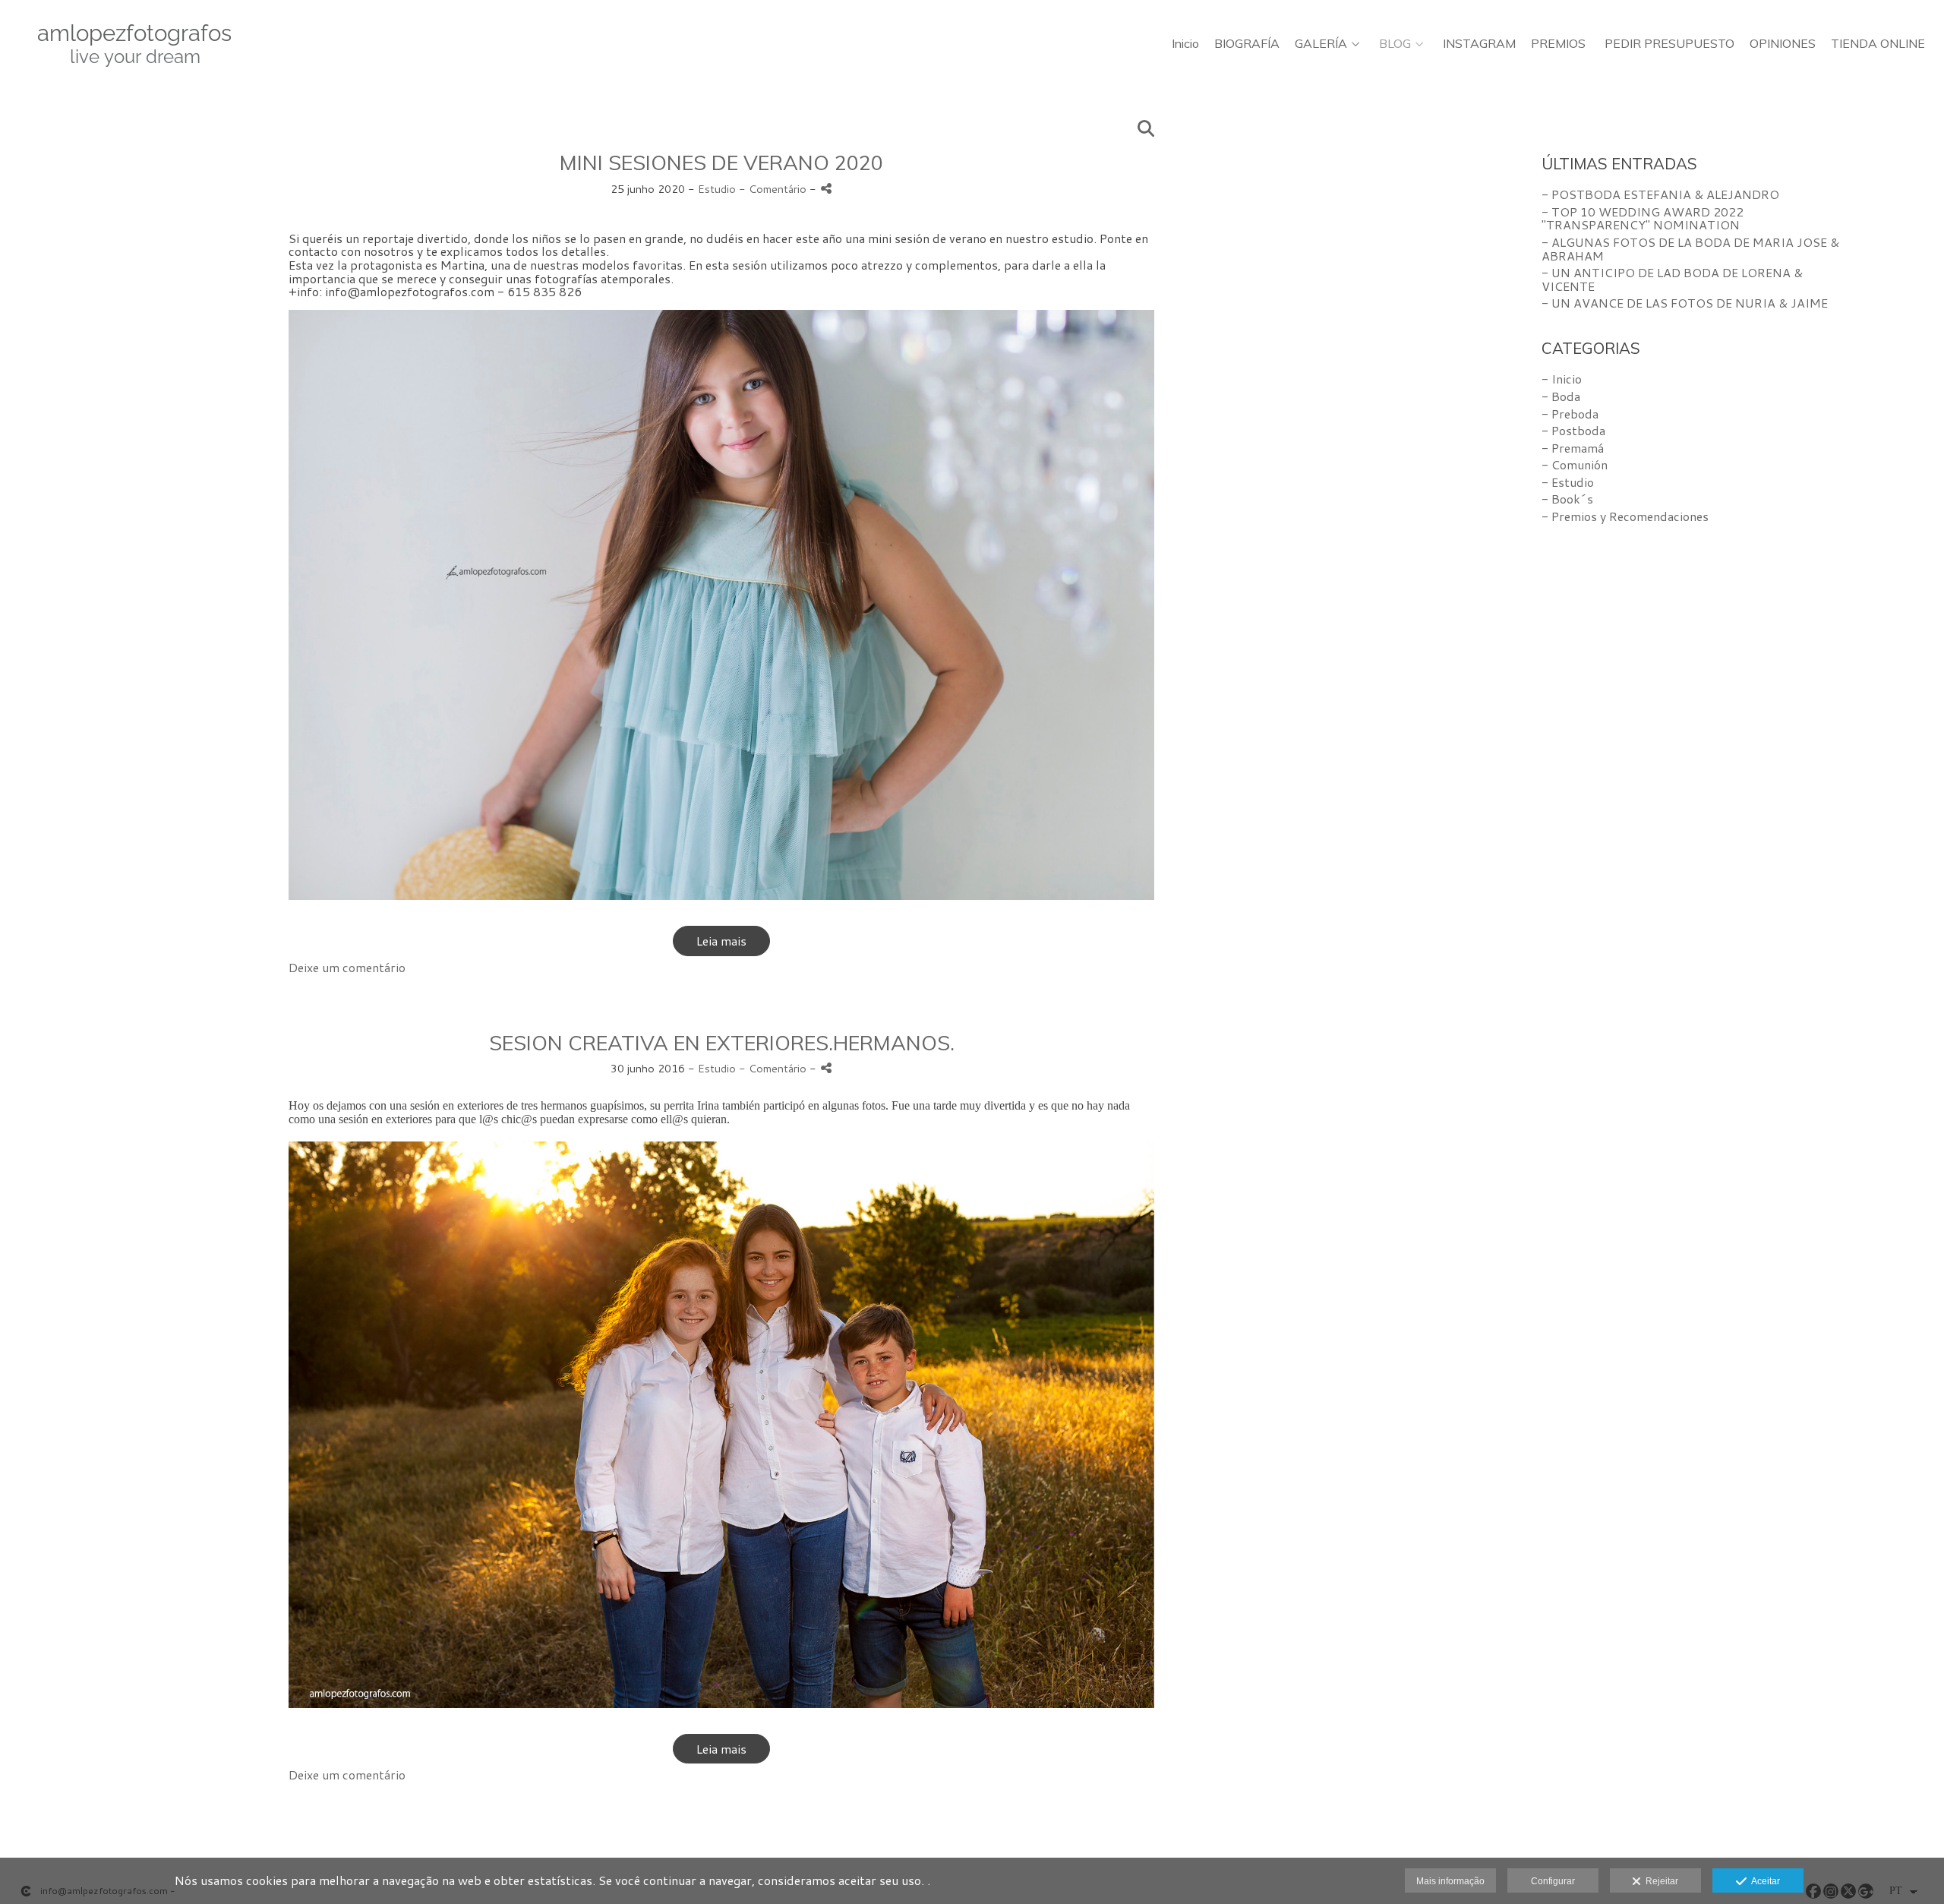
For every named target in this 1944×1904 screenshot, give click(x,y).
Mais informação (1450, 1881)
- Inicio (1562, 379)
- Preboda (1570, 414)
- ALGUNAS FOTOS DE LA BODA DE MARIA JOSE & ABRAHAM (1690, 249)
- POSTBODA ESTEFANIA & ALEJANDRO (1660, 194)
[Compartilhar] (826, 189)
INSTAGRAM (1479, 44)
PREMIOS (1558, 44)
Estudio (717, 189)
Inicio (1185, 44)
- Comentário (774, 189)
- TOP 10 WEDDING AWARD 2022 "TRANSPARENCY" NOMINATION (1643, 218)
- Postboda (1573, 430)
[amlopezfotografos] (121, 51)
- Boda (1561, 396)
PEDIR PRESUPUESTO (1669, 44)
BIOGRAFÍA (1247, 44)
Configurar (1553, 1881)
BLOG (1395, 44)
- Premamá (1573, 448)
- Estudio (1568, 482)
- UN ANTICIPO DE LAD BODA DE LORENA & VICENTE (1672, 279)
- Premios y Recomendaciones (1625, 516)
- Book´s (1567, 499)
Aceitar (1763, 1881)
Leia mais (721, 941)
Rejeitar (1660, 1881)
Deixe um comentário (347, 967)
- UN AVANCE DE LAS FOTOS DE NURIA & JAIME (1685, 303)
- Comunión (1575, 464)
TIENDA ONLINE (1878, 44)
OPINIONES (1783, 44)
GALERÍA (1321, 44)
